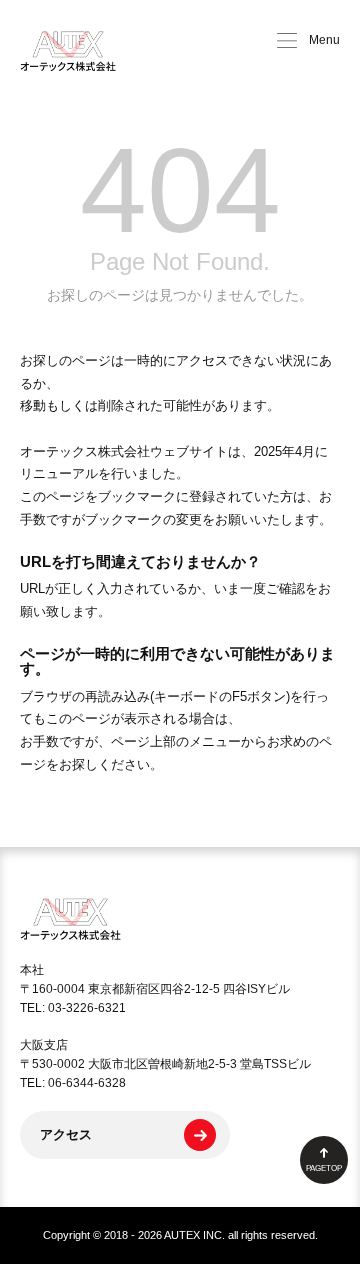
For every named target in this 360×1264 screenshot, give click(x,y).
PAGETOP (324, 1168)
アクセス (66, 1134)
